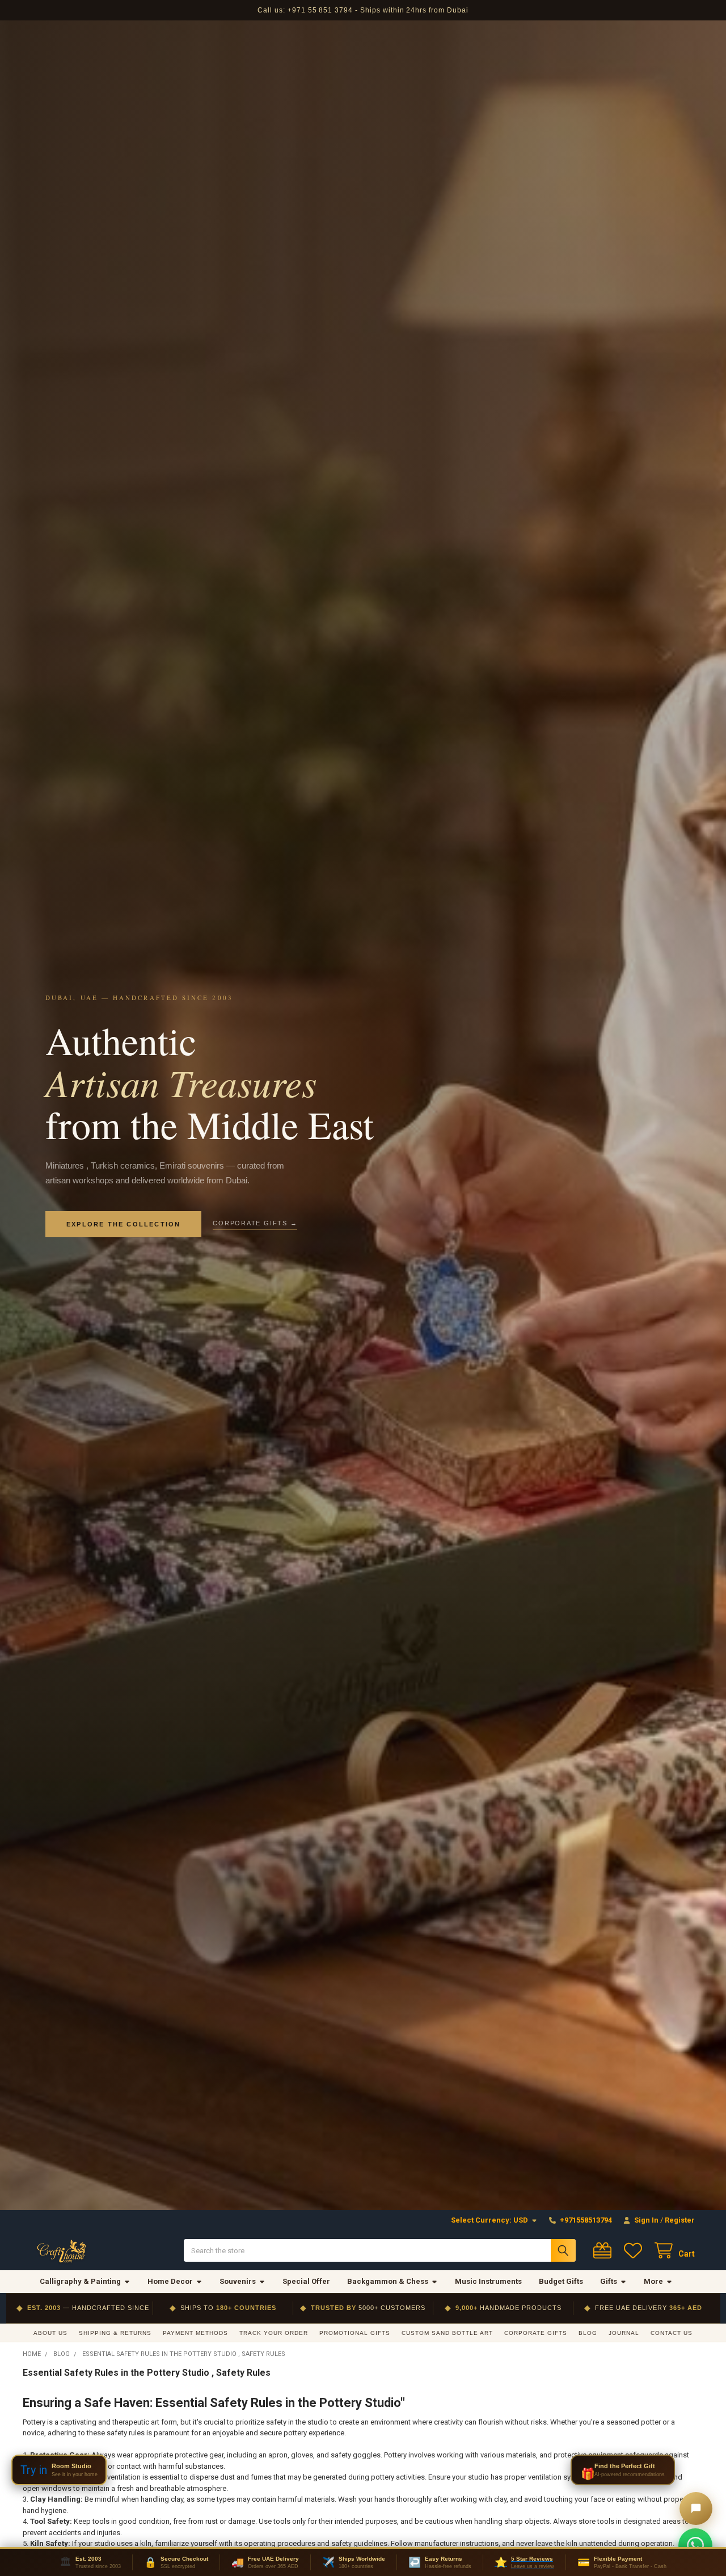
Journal (624, 2333)
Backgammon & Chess (388, 2281)
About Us (50, 2333)
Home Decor (170, 2281)
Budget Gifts (561, 2281)
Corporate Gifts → (255, 1223)
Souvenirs (238, 2281)
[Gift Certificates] (605, 2251)
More (653, 2281)
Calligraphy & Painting (80, 2281)
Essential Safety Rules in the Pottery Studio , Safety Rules (147, 2373)
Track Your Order (274, 2333)
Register (680, 2220)
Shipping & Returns (115, 2333)
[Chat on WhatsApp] (695, 2545)
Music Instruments (488, 2281)
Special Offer (306, 2281)
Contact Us (672, 2333)
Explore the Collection (123, 1224)
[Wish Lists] (635, 2251)
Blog (588, 2333)
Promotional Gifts (355, 2333)
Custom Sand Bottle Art (447, 2333)
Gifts (609, 2281)
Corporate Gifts (536, 2333)
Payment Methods (195, 2333)
